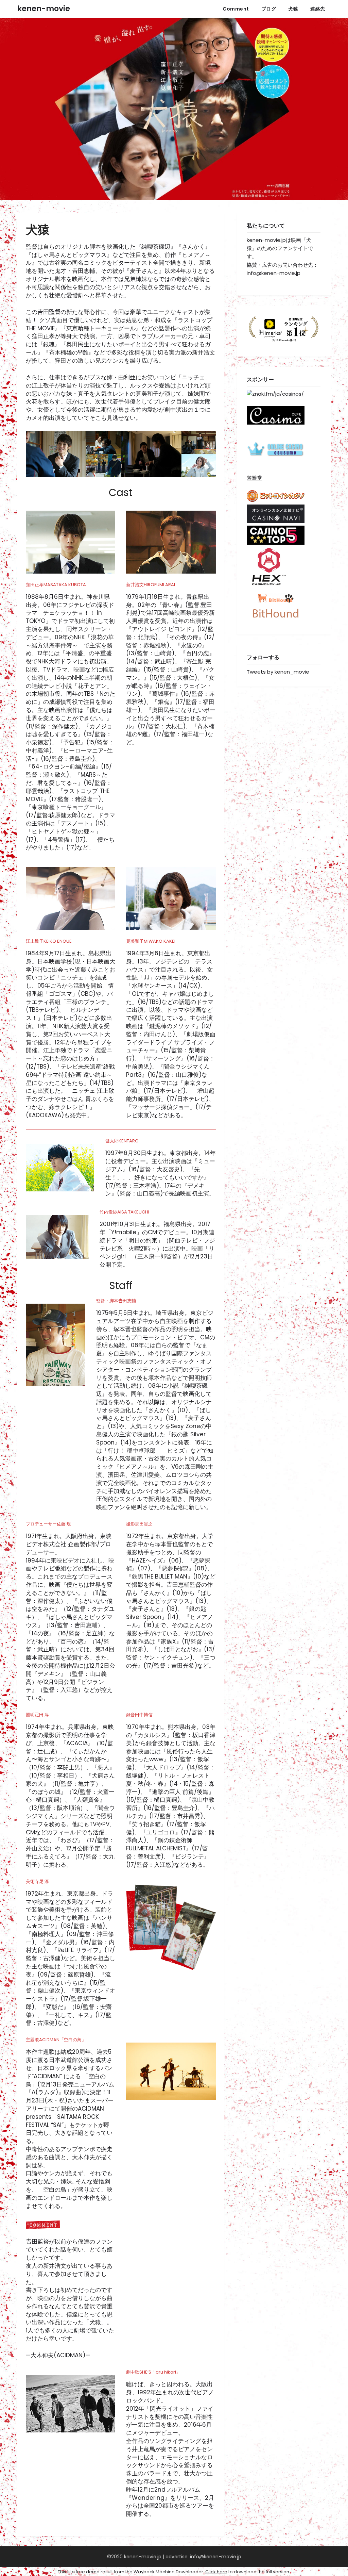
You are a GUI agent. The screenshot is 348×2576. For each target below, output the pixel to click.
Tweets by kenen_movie (278, 672)
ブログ (269, 9)
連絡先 (318, 9)
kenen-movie (44, 9)
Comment (236, 9)
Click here (216, 2572)
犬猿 (293, 9)
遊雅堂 (254, 478)
